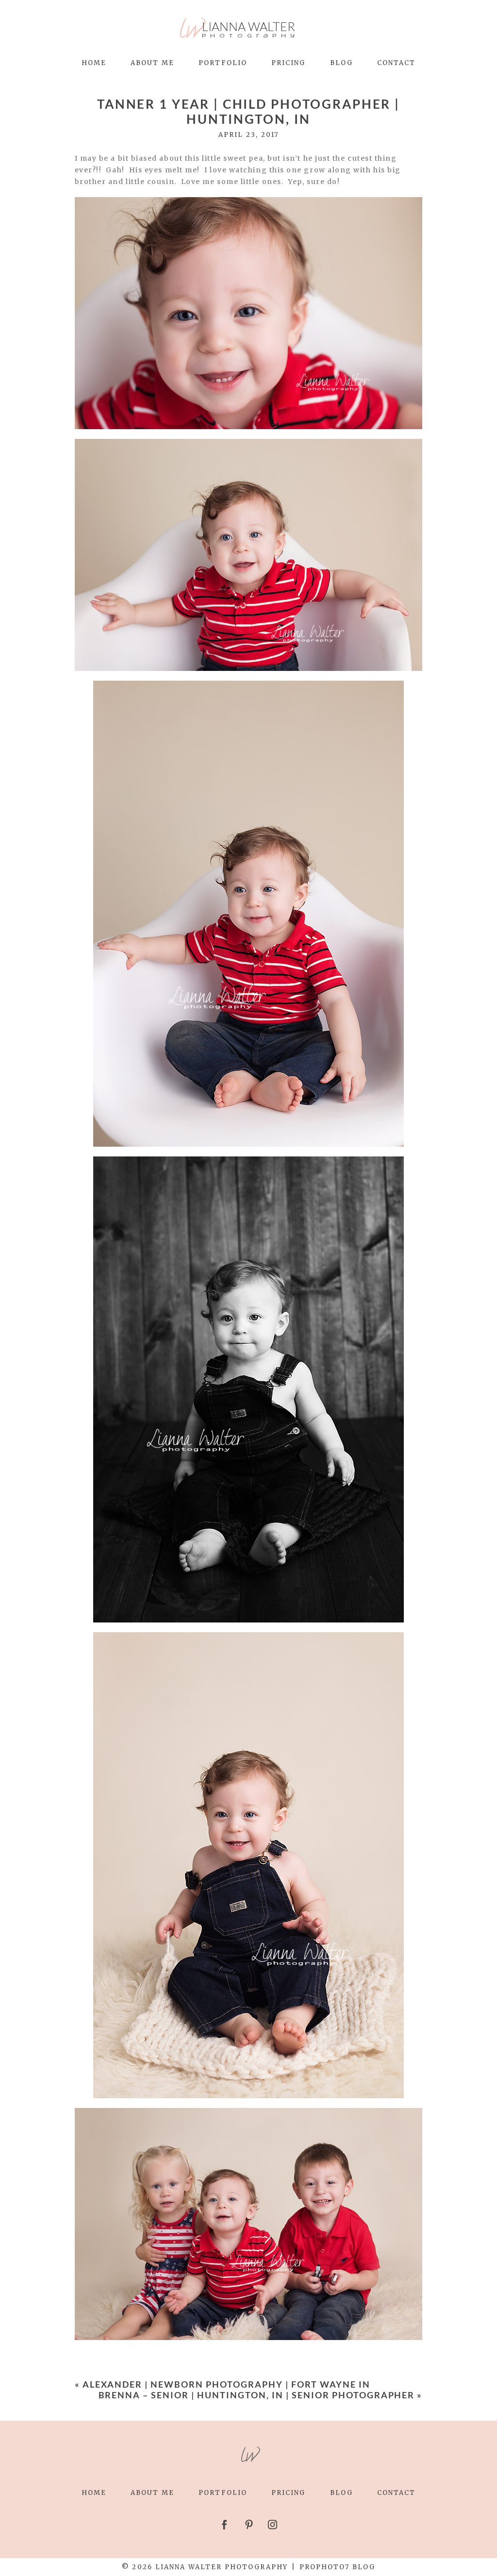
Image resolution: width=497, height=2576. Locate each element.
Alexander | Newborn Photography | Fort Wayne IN (226, 2384)
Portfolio (223, 63)
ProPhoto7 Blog (338, 2567)
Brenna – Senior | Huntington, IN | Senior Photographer (257, 2395)
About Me (152, 63)
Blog (341, 63)
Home (94, 63)
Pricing (289, 63)
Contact (397, 63)
